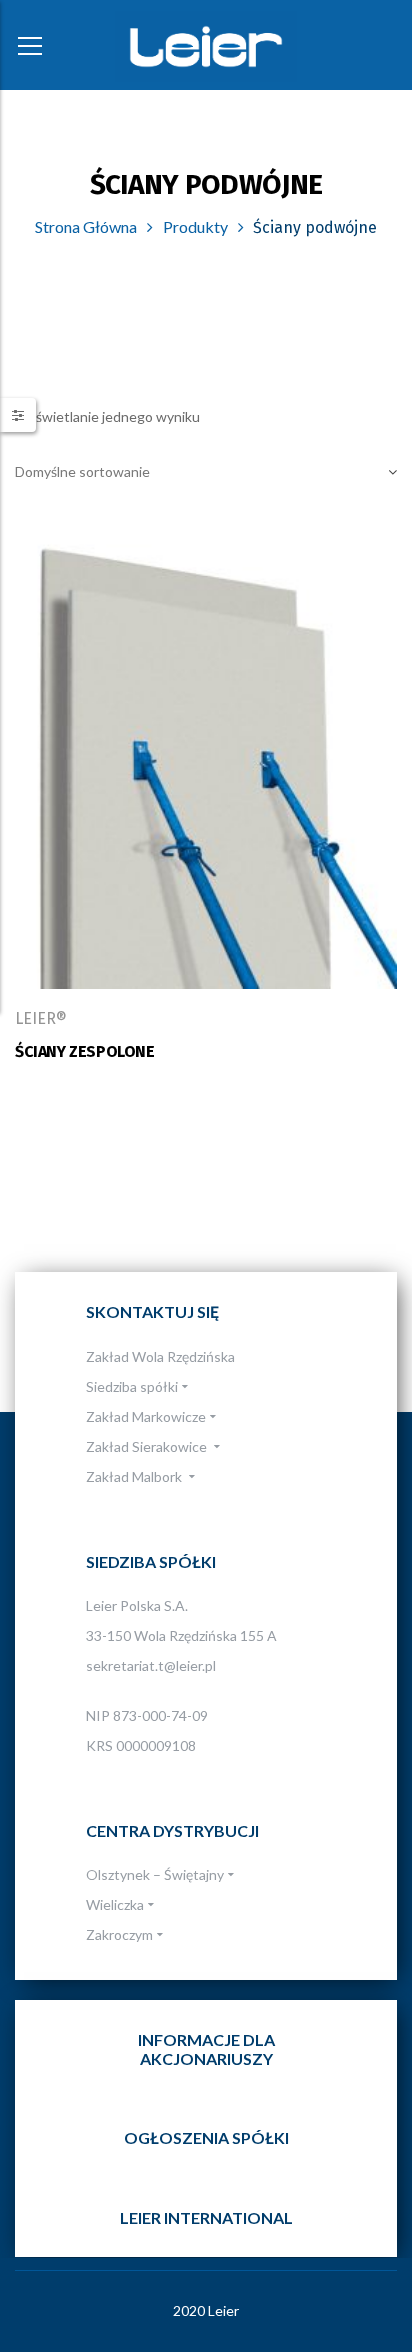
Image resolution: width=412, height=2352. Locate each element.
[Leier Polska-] (206, 44)
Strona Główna (86, 226)
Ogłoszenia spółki (206, 2137)
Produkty (195, 226)
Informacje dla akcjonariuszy (206, 2049)
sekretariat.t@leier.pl (151, 1665)
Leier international (206, 2217)
